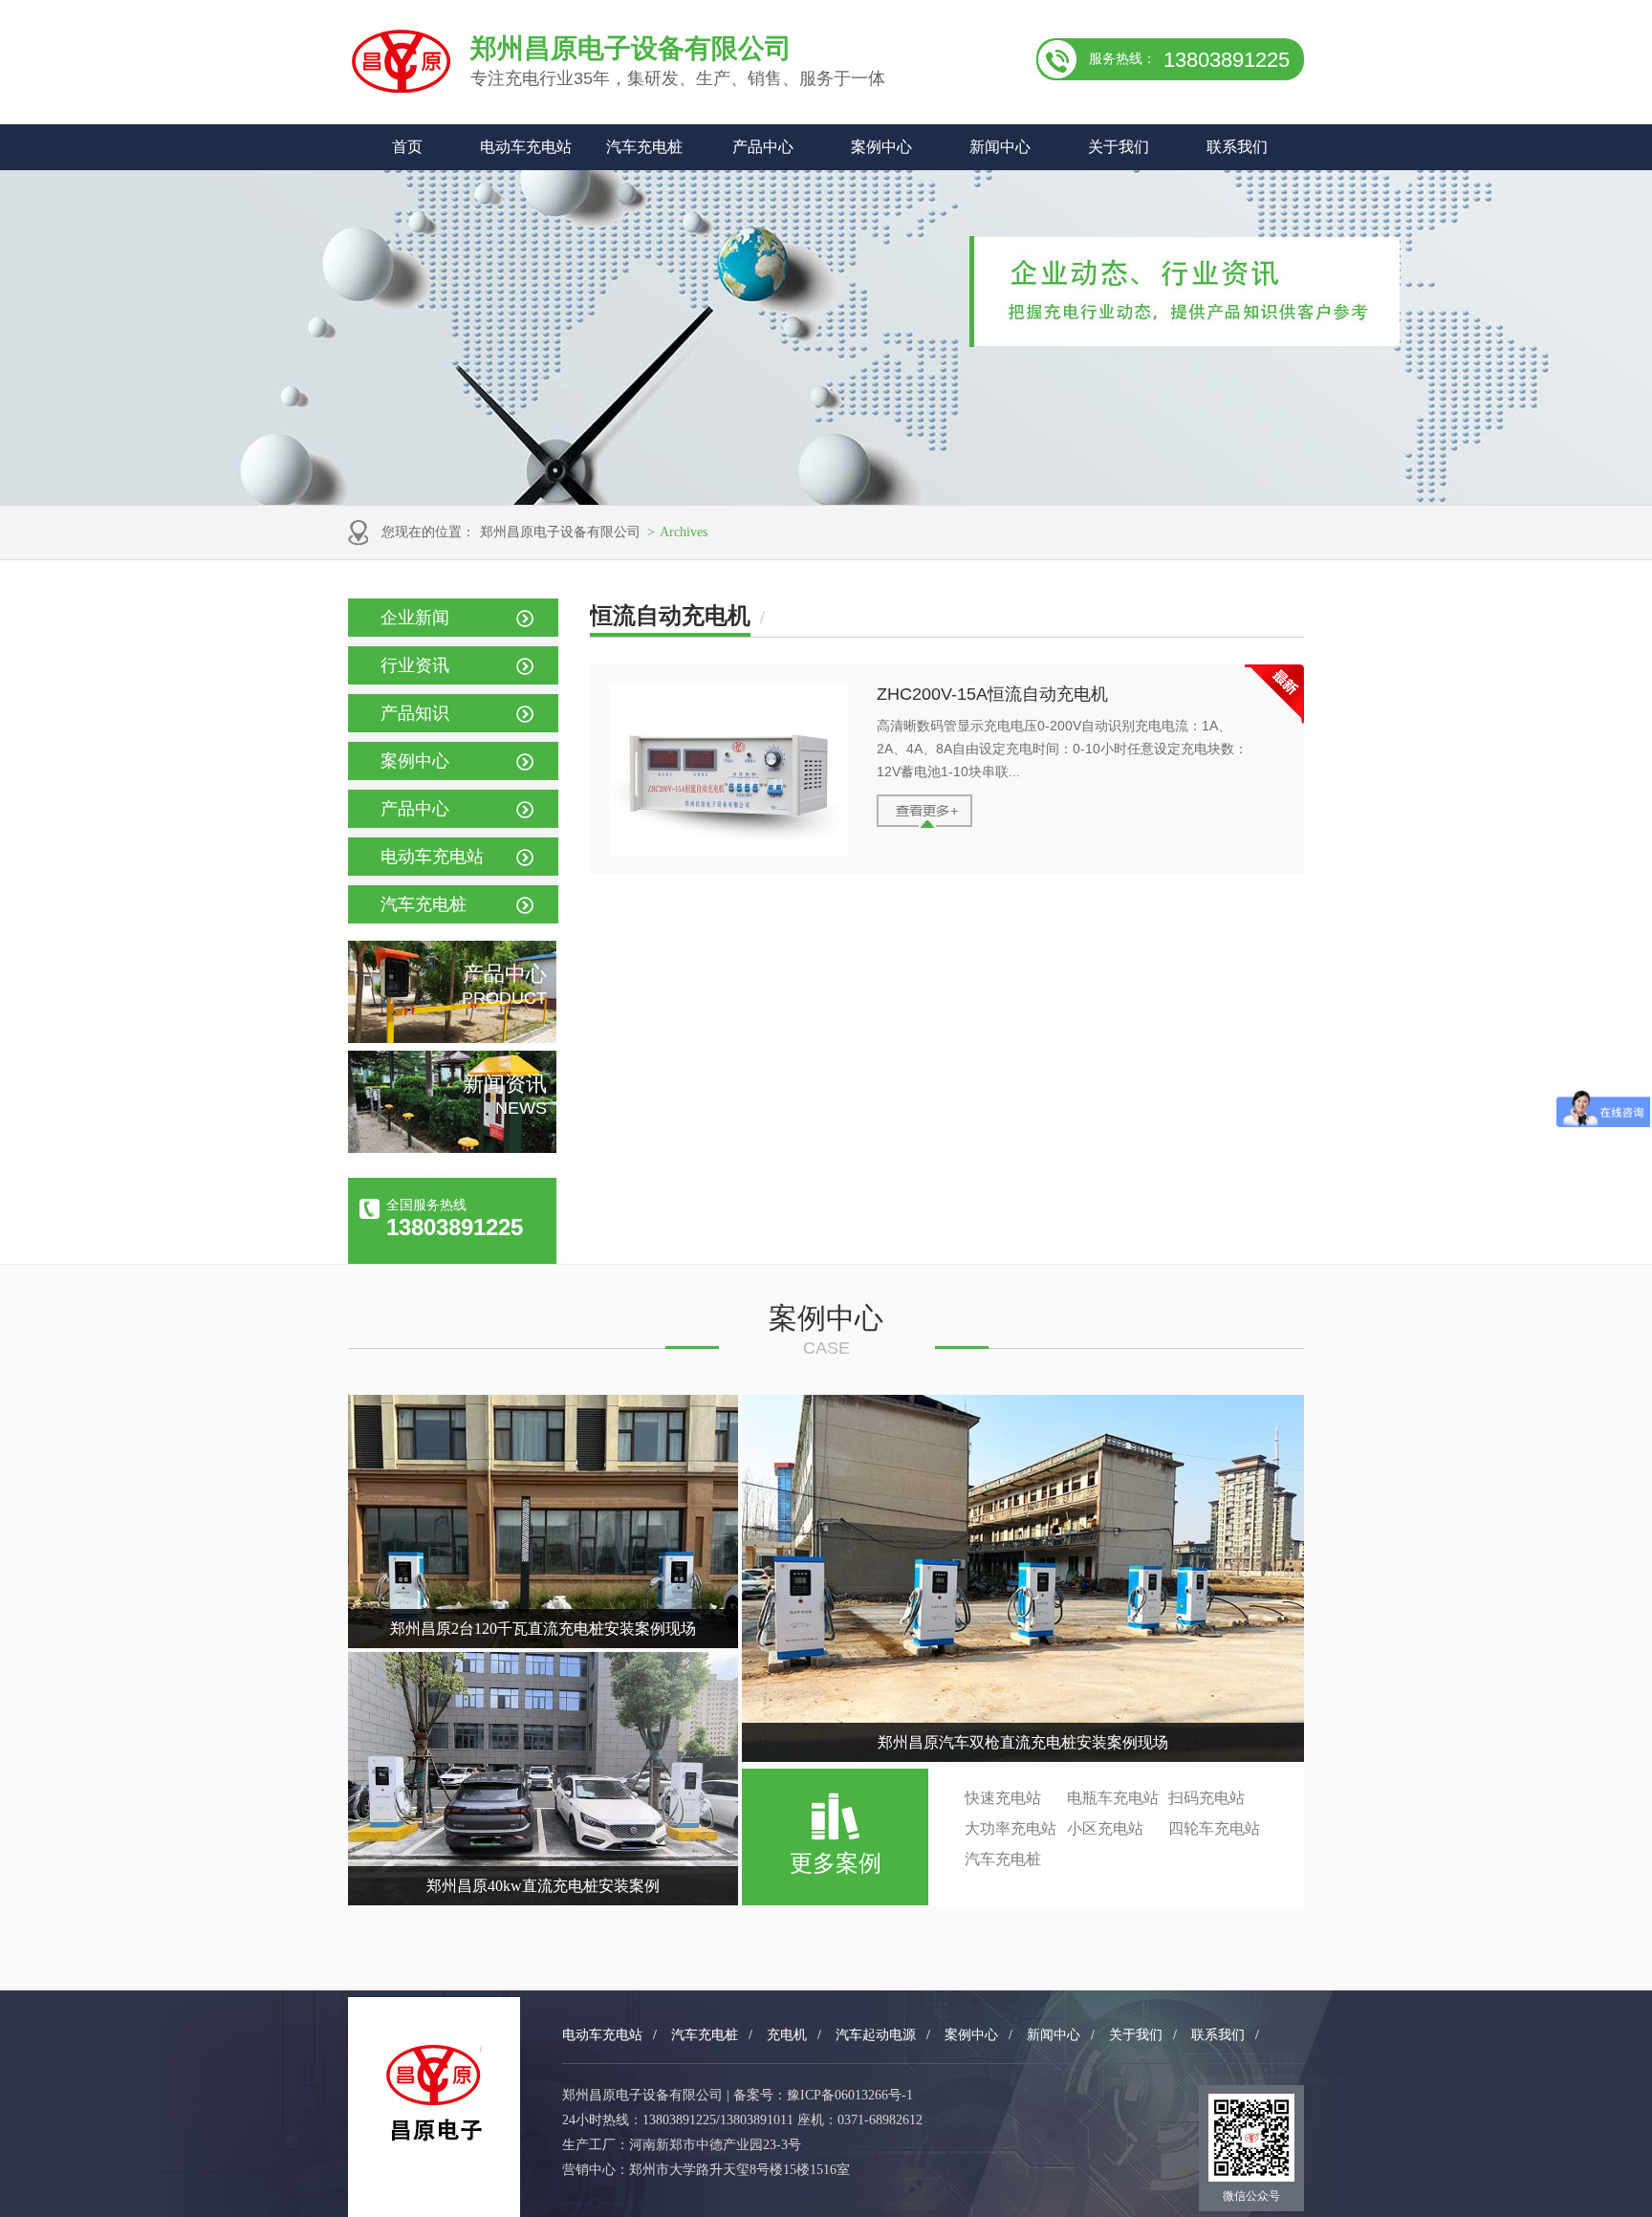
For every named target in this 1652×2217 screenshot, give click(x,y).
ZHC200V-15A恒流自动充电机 (992, 694)
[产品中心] (452, 1038)
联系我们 (1237, 147)
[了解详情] (924, 823)
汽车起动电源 (876, 2035)
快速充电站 (1003, 1798)
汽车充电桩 (644, 147)
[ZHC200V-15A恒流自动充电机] (728, 851)
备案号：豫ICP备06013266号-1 (823, 2095)
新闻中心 (1000, 147)
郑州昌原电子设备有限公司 (560, 532)
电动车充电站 (526, 147)
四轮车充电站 (1214, 1828)
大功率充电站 (1011, 1828)
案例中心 (881, 147)
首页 (407, 147)
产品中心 (763, 147)
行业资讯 (415, 665)
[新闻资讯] (452, 1148)
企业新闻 (415, 618)
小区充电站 (1105, 1828)
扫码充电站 (1206, 1798)
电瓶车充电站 (1113, 1798)
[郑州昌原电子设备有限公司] (434, 2093)
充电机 (787, 2035)
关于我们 (1119, 147)
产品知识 (415, 713)
